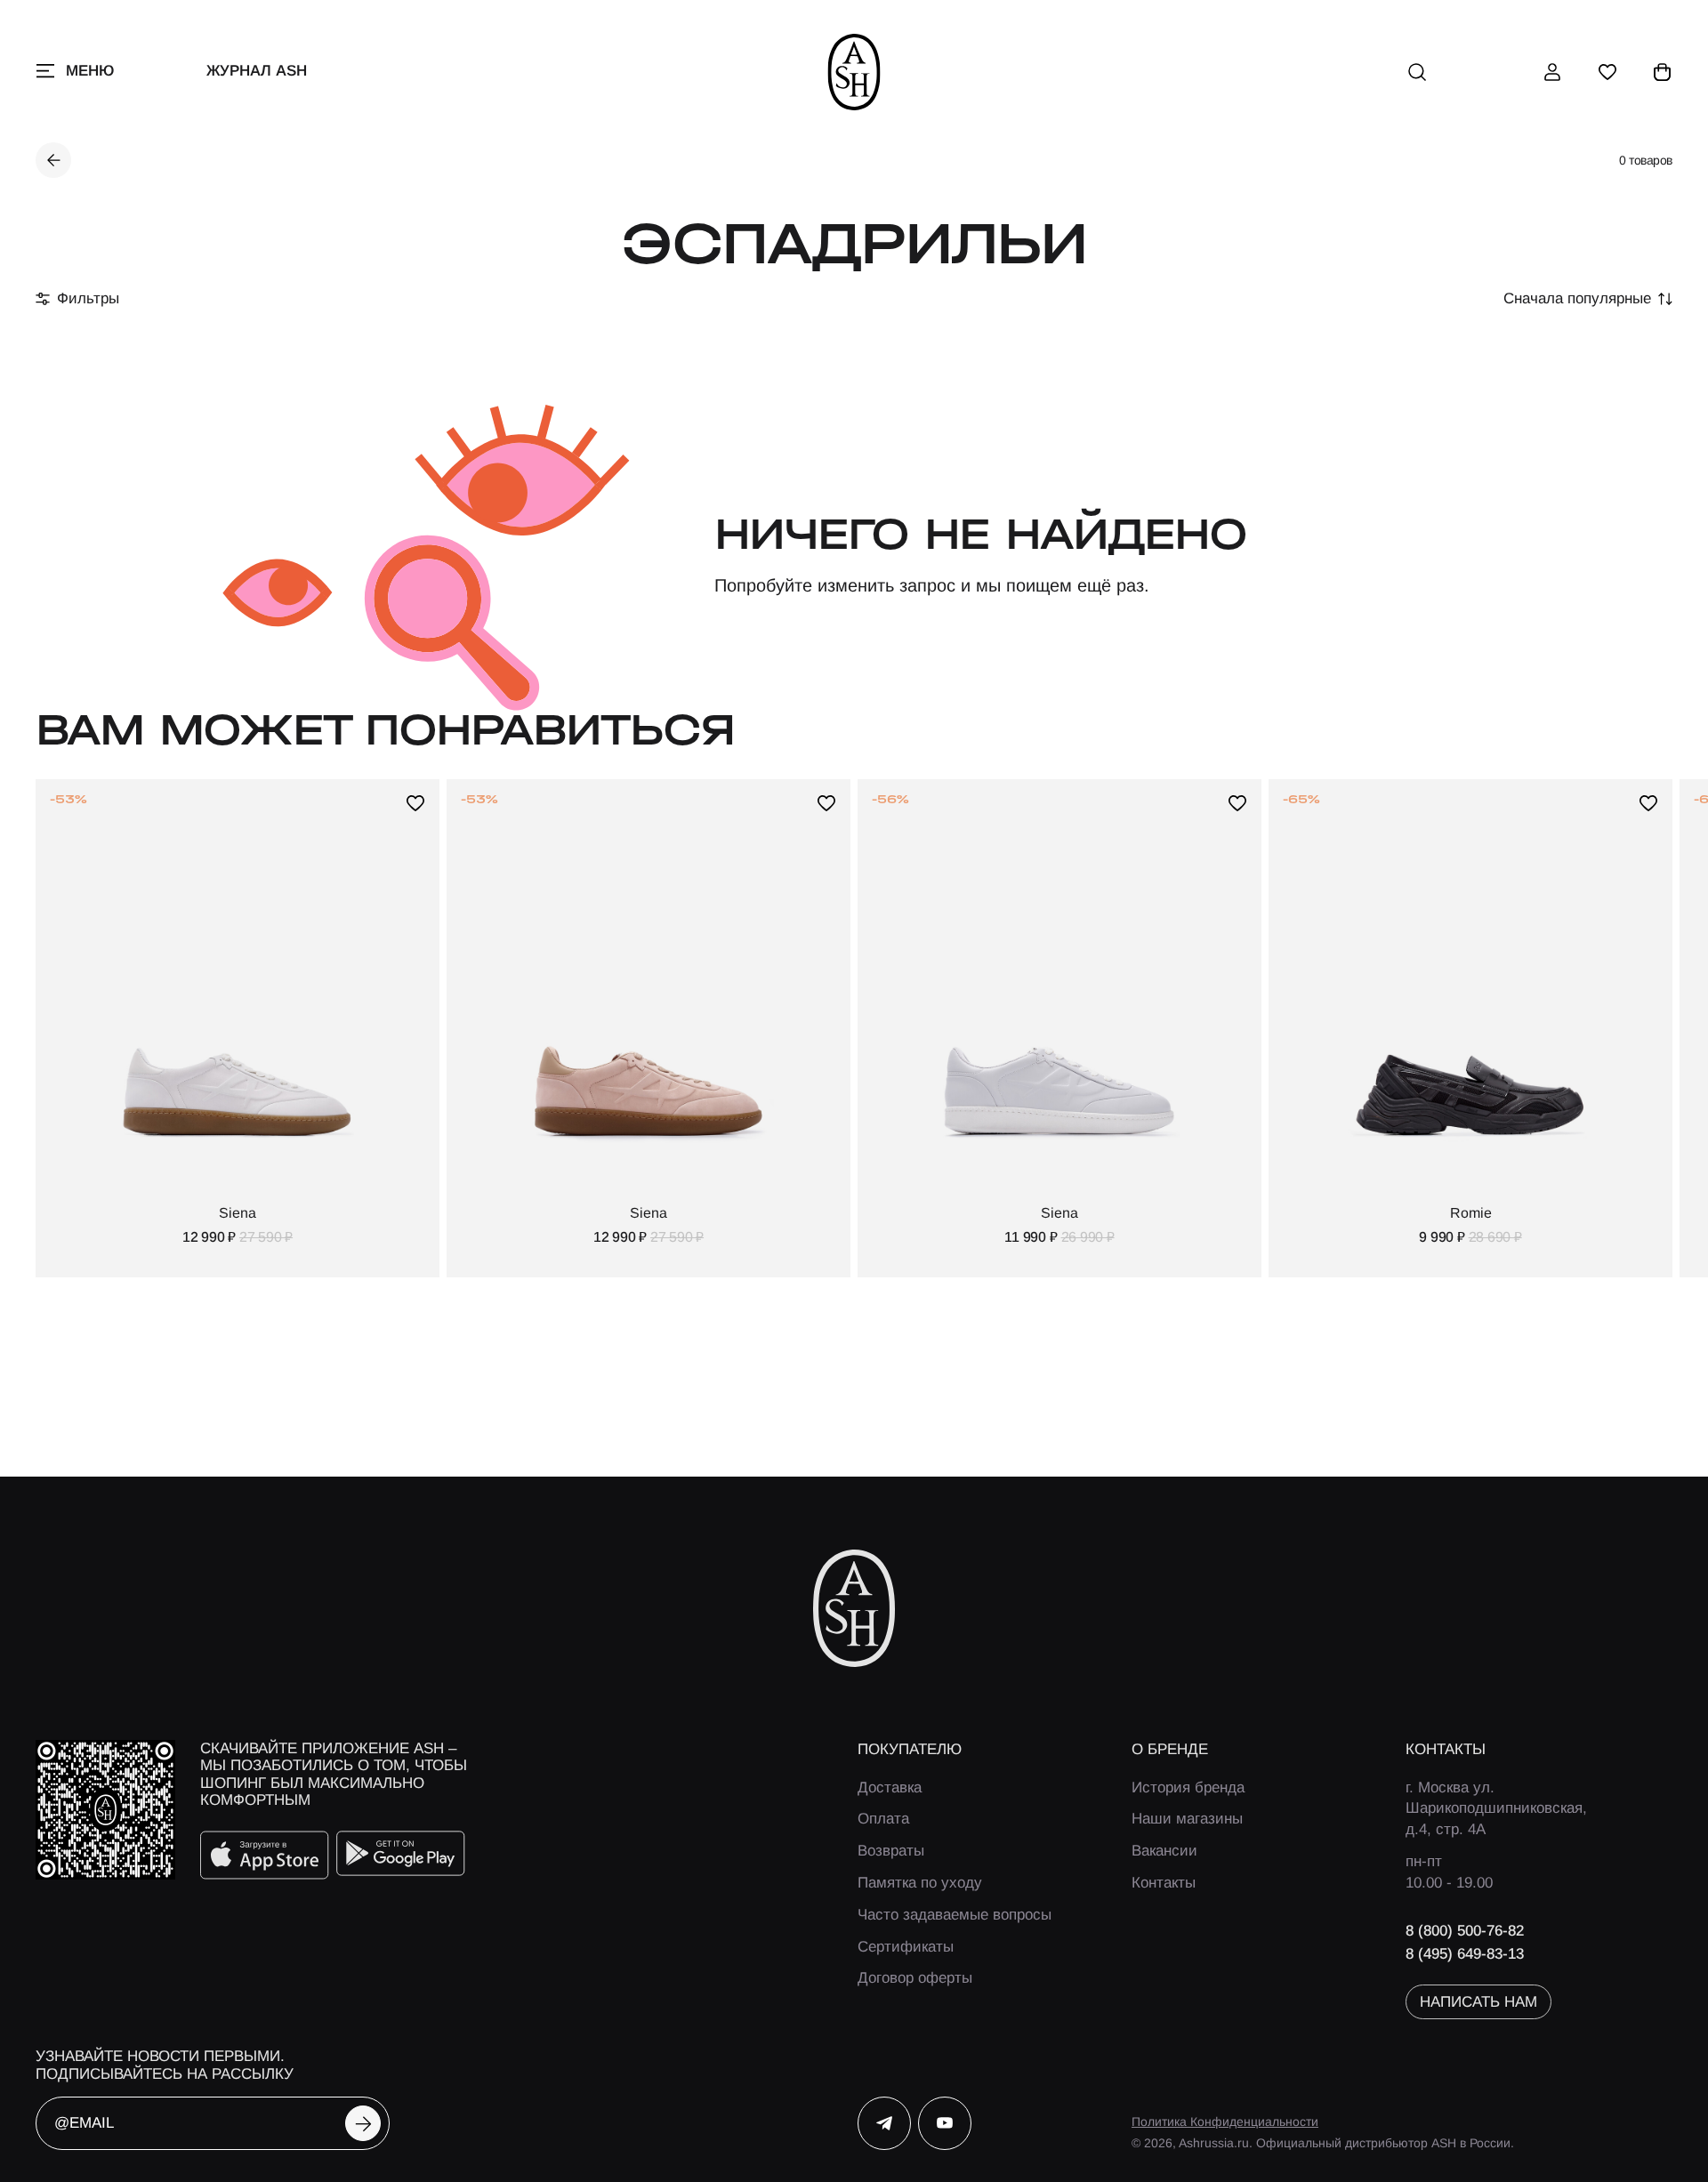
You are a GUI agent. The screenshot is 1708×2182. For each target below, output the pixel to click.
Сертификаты (906, 1947)
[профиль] (1552, 72)
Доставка (890, 1787)
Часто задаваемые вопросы (955, 1915)
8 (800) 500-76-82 (1465, 1931)
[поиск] (1417, 72)
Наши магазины (1187, 1819)
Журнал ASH (257, 71)
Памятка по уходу (920, 1883)
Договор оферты (915, 1978)
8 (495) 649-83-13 (1465, 1954)
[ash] (854, 72)
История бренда (1188, 1787)
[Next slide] (1635, 1028)
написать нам (1478, 2002)
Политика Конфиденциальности (1225, 2122)
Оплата (883, 1819)
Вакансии (1164, 1851)
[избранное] (1607, 72)
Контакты (1164, 1883)
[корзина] (1663, 72)
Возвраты (891, 1851)
